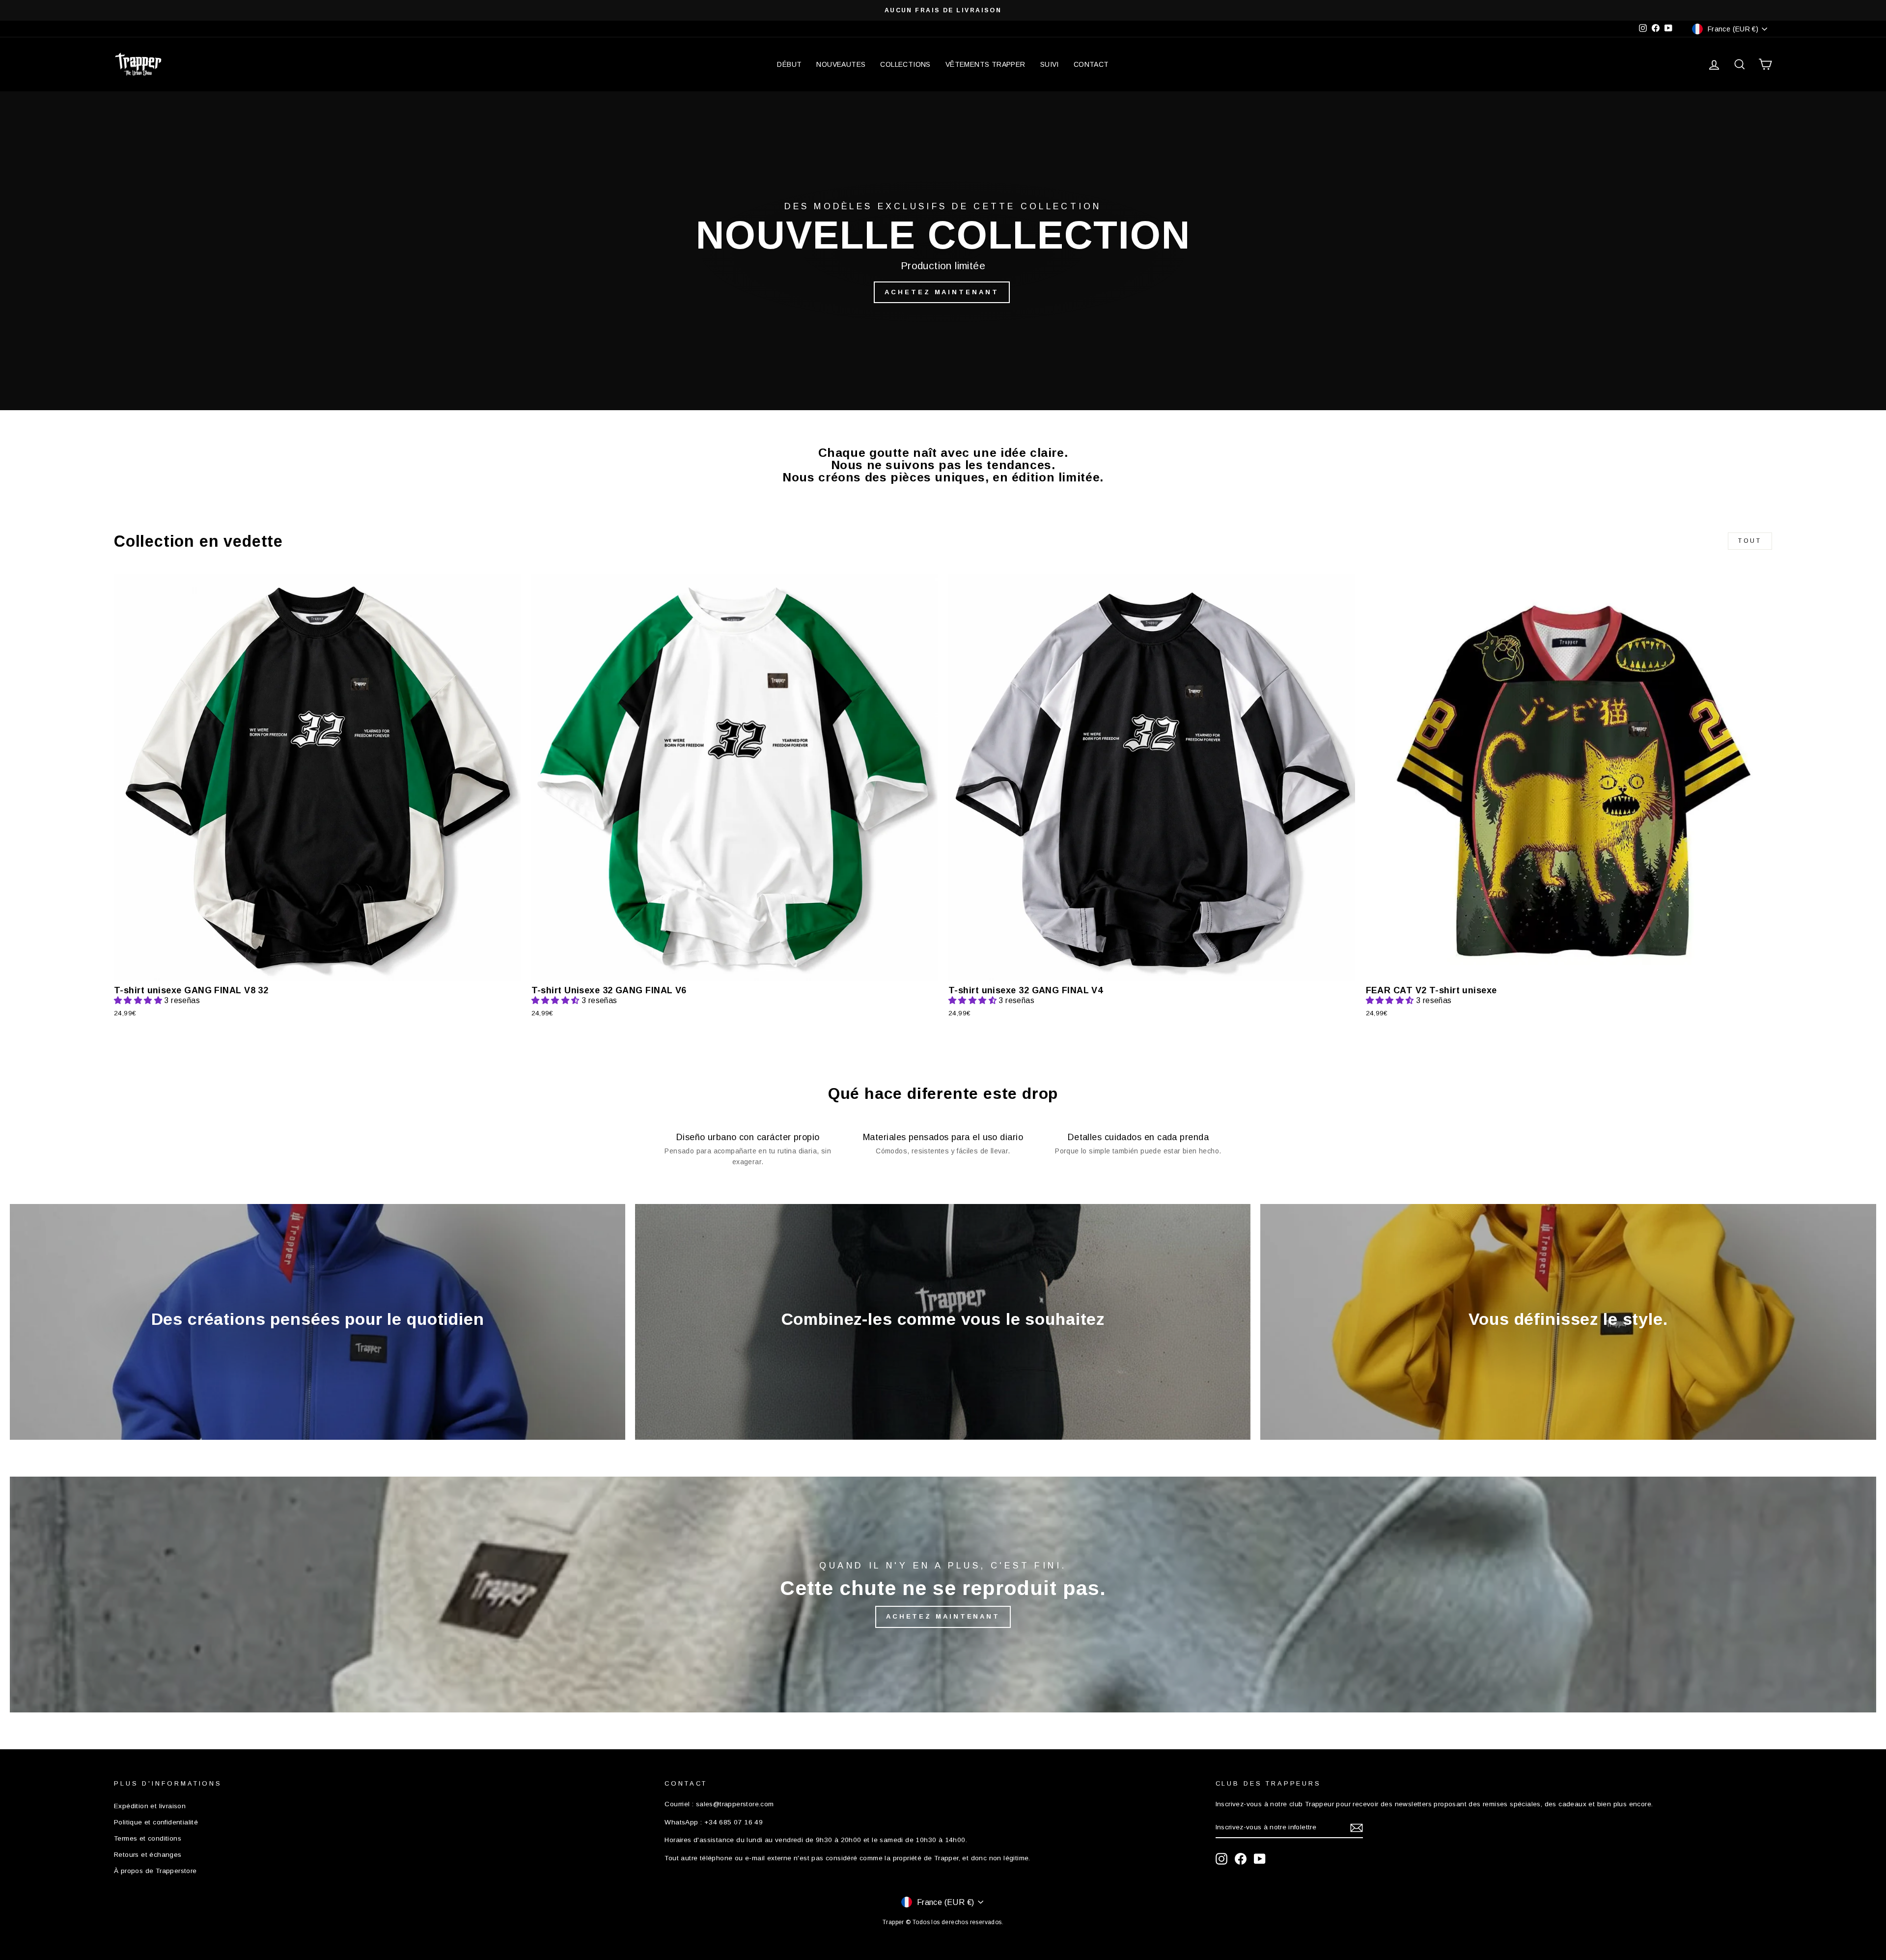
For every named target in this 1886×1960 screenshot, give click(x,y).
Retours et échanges (148, 1855)
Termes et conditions (148, 1838)
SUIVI (1050, 64)
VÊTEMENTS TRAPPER (985, 64)
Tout (1750, 541)
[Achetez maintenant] (943, 1595)
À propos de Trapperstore (155, 1871)
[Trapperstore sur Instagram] (1221, 1859)
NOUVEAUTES (841, 64)
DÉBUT (789, 64)
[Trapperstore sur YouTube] (1260, 1859)
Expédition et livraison (150, 1806)
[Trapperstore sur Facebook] (1241, 1859)
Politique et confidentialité (156, 1822)
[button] (139, 1000)
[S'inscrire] (1357, 1828)
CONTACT (1091, 64)
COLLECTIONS (905, 64)
